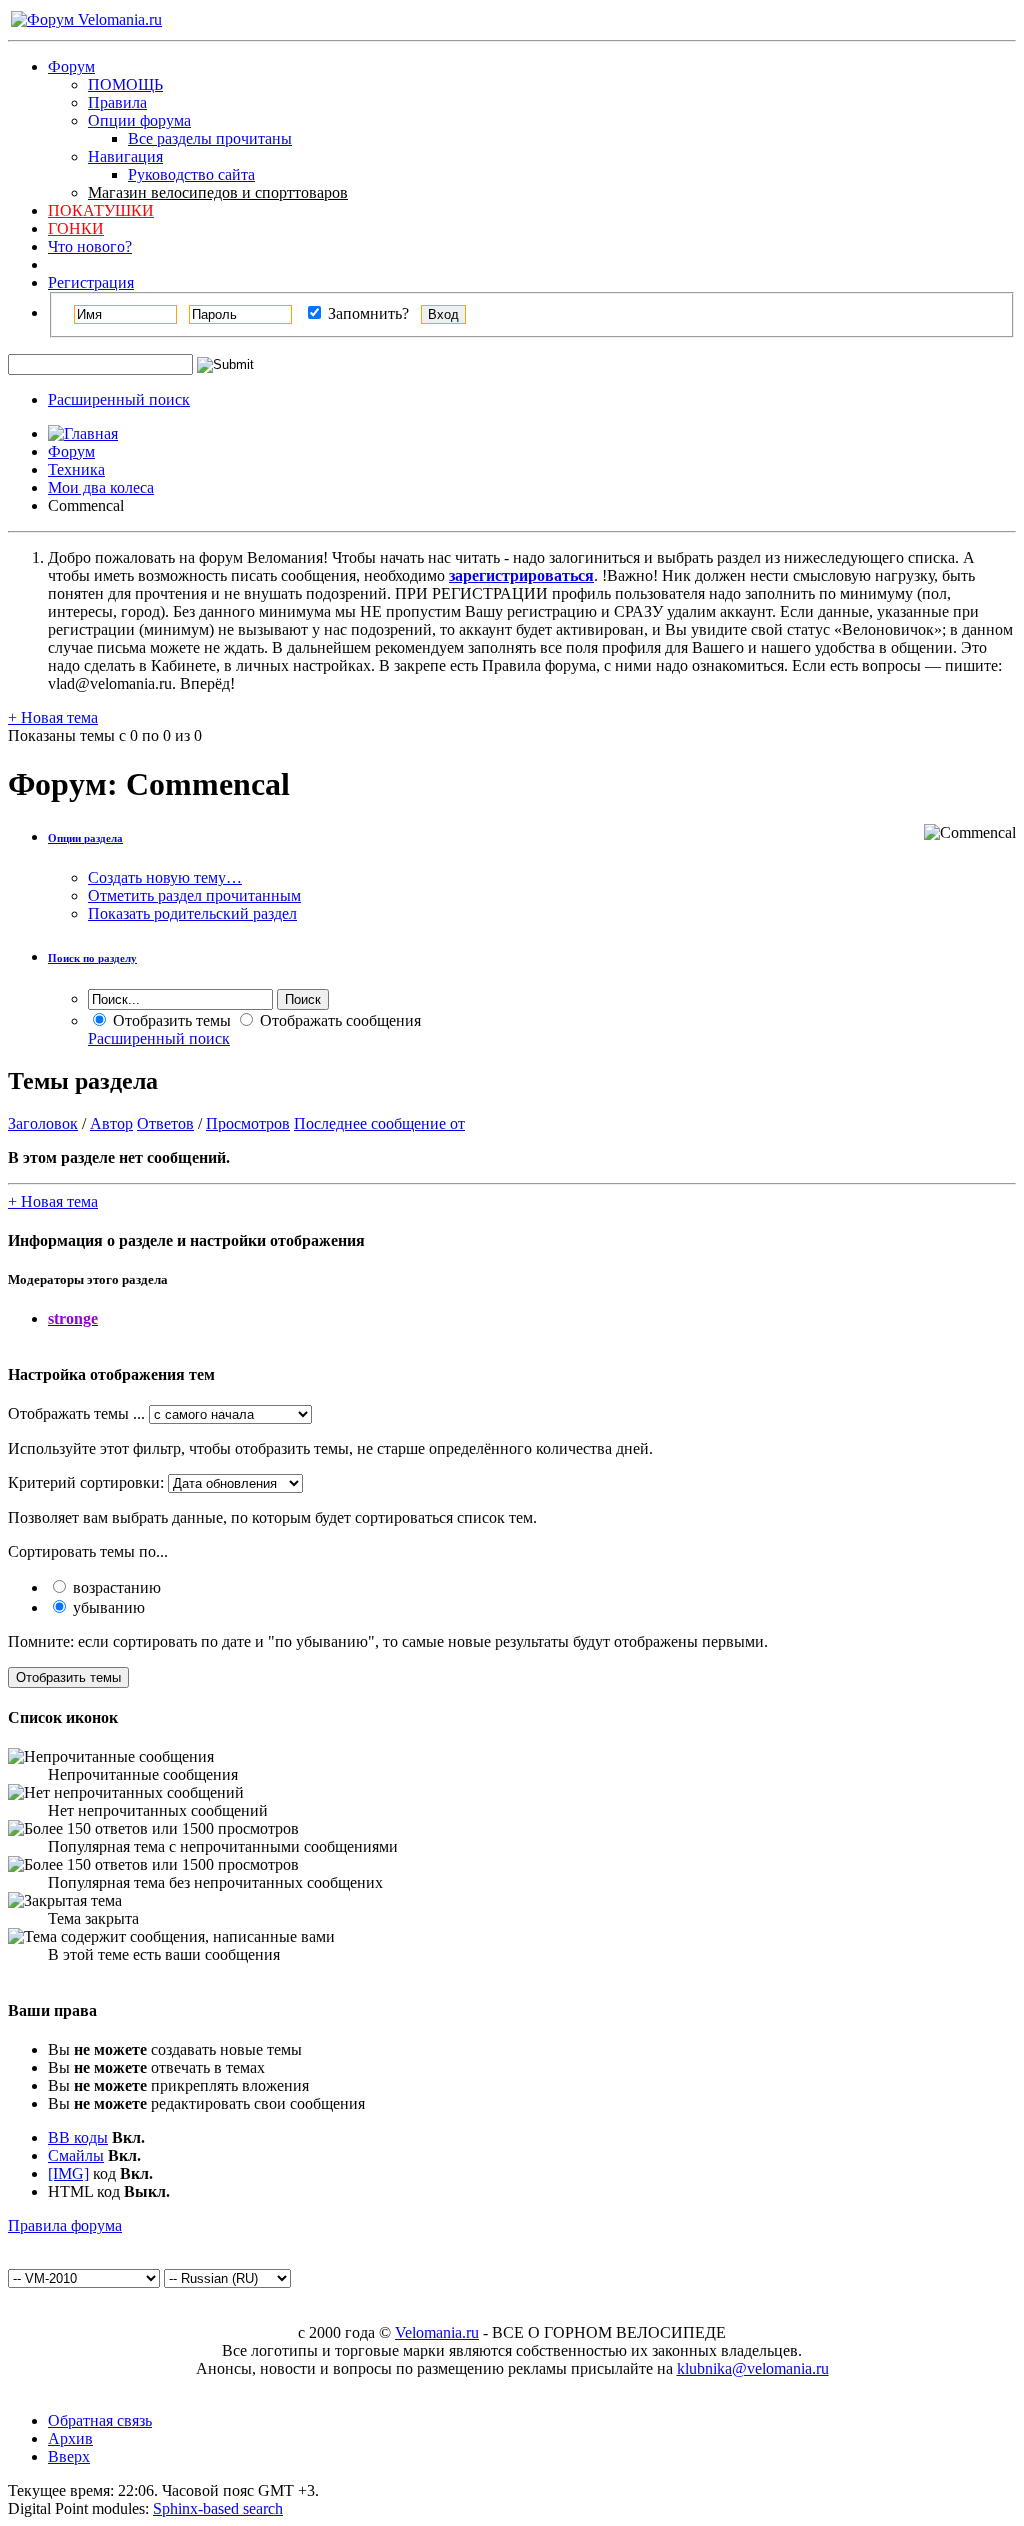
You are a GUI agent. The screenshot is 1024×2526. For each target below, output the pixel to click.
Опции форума (139, 120)
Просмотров (248, 1123)
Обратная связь (100, 2420)
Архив (70, 2438)
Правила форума (65, 2225)
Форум (71, 66)
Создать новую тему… (165, 877)
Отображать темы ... (76, 1413)
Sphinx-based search (218, 2508)
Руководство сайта (191, 174)
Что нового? (90, 246)
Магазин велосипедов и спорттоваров (218, 192)
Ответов (165, 1123)
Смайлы (76, 2155)
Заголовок (43, 1123)
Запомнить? (366, 313)
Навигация (125, 156)
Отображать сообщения (338, 1020)
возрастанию (115, 1587)
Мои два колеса (101, 487)
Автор (111, 1123)
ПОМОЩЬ (125, 84)
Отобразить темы (170, 1020)
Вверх (69, 2456)
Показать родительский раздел (192, 913)
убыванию (107, 1607)
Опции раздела (85, 838)
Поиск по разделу (92, 958)
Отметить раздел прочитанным (194, 895)
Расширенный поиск (119, 399)
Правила (117, 102)
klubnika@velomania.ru (753, 2368)
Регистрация (91, 282)
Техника (76, 469)
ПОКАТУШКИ (101, 210)
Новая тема (53, 717)
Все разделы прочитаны (210, 138)
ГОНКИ (76, 228)
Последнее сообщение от (379, 1123)
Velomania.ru (437, 2332)
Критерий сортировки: (86, 1482)
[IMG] (68, 2173)
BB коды (78, 2137)
